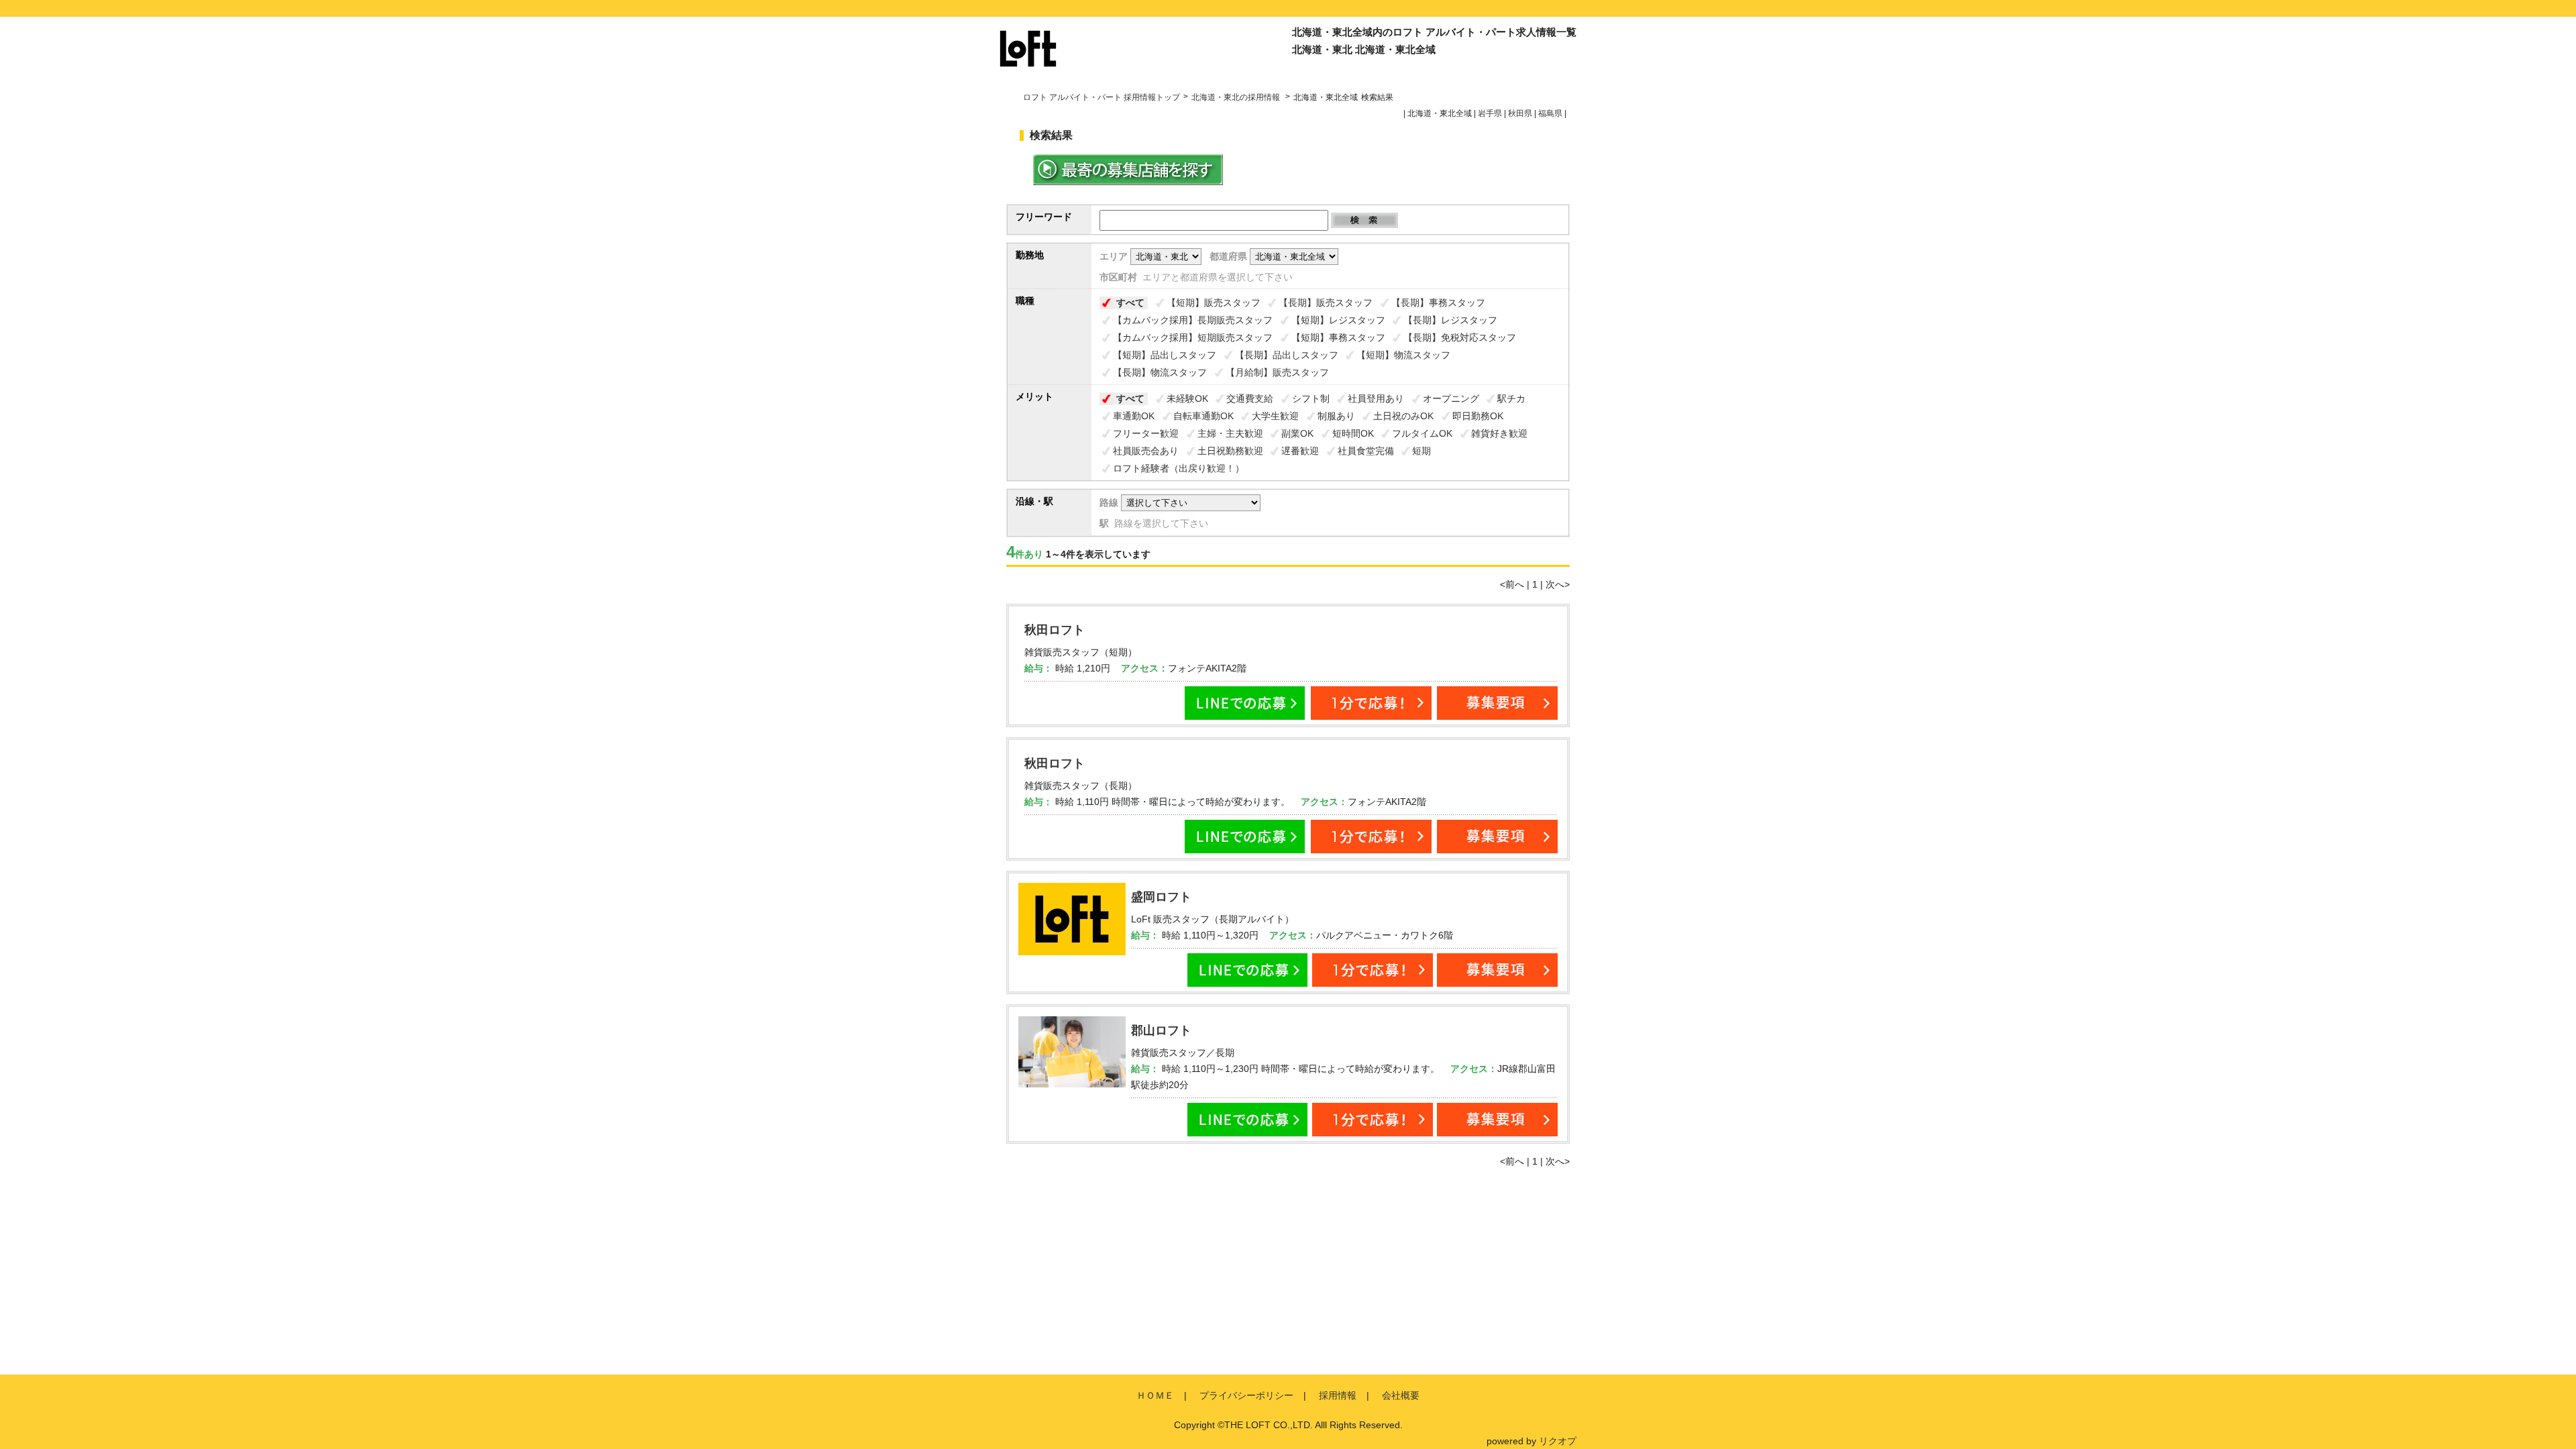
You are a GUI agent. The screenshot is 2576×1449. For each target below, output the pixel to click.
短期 (1421, 451)
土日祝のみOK (1403, 416)
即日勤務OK (1478, 416)
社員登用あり (1376, 398)
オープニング (1451, 398)
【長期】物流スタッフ (1160, 372)
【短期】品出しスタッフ (1165, 355)
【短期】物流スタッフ (1403, 355)
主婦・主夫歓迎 (1230, 433)
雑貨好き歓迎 (1499, 433)
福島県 (1550, 113)
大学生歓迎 (1275, 416)
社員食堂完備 (1366, 451)
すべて (1130, 303)
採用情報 (1338, 1395)
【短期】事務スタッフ (1338, 337)
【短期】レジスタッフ (1338, 320)
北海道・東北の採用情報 (1237, 97)
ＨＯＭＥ (1155, 1395)
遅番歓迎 (1300, 451)
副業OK (1297, 433)
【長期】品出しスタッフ (1287, 355)
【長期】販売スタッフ (1326, 303)
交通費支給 (1250, 398)
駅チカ (1511, 398)
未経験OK (1187, 398)
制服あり (1336, 416)
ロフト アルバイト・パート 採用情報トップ (1102, 97)
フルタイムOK (1422, 433)
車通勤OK (1134, 416)
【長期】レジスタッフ (1450, 320)
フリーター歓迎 (1146, 433)
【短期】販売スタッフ (1214, 303)
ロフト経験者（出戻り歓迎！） (1179, 468)
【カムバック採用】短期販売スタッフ (1193, 337)
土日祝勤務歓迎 (1230, 451)
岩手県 (1490, 113)
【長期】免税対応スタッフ (1460, 337)
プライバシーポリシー (1246, 1395)
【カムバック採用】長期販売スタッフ (1193, 320)
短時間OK (1353, 433)
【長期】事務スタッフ (1438, 303)
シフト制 (1311, 398)
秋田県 (1520, 113)
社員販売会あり (1146, 451)
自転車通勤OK (1203, 416)
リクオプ (1558, 1441)
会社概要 (1401, 1395)
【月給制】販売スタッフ (1277, 372)
